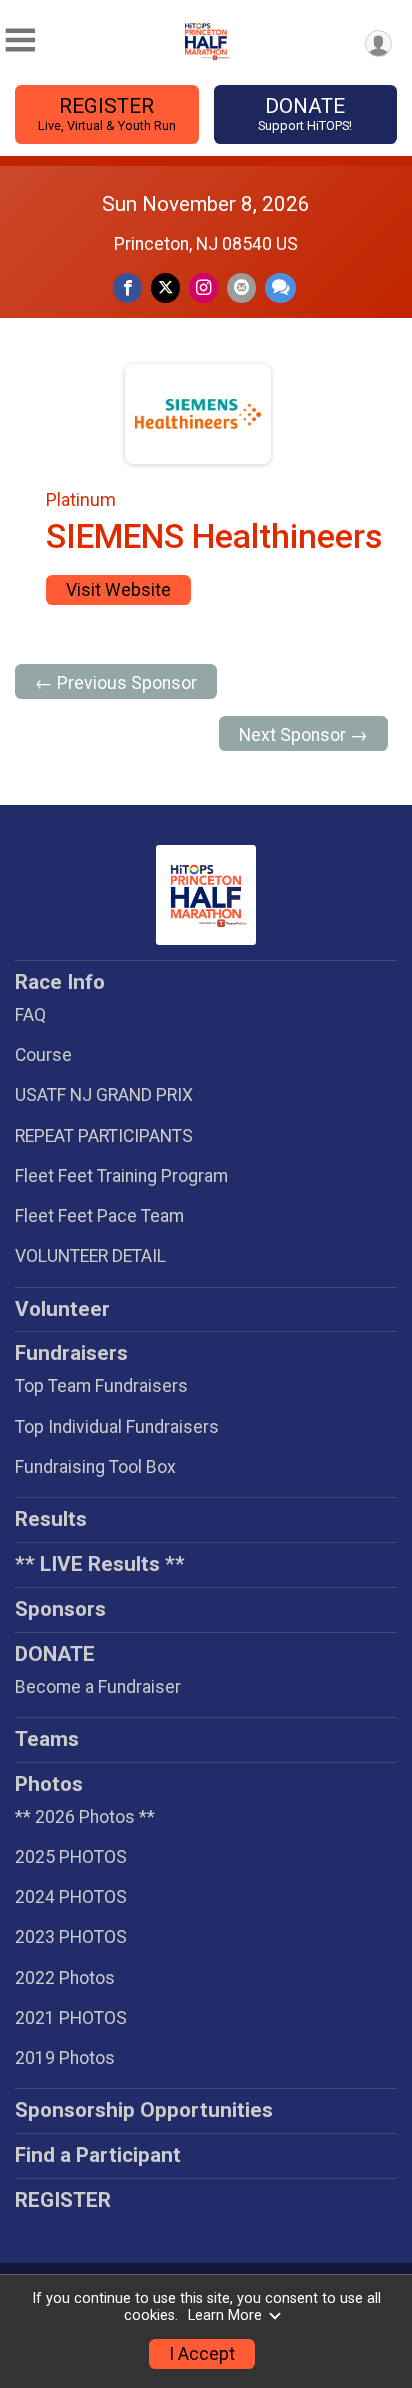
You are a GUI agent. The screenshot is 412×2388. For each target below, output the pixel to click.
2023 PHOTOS (71, 1937)
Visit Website (118, 590)
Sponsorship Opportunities (144, 2110)
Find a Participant (98, 2155)
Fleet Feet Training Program (121, 1176)
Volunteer (62, 1309)
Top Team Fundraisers (101, 1386)
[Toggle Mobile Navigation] (20, 40)
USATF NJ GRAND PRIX (104, 1095)
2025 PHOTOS (71, 1857)
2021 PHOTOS (71, 2018)
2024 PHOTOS (71, 1897)
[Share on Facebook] (127, 287)
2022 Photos (65, 1978)
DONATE (305, 113)
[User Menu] (378, 43)
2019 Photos (65, 2058)
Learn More (225, 2315)
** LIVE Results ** (100, 1564)
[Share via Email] (241, 287)
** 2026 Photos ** (85, 1817)
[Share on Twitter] (165, 287)
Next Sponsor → (303, 735)
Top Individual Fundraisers (117, 1427)
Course (43, 1055)
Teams (47, 1739)
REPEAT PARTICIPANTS (104, 1136)
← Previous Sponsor (116, 683)
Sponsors (60, 1609)
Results (51, 1519)
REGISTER (107, 113)
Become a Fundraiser (98, 1687)
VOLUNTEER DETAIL (90, 1256)
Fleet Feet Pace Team (99, 1216)
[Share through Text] (280, 287)
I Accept (202, 2354)
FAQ (30, 1015)
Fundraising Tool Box (95, 1467)
